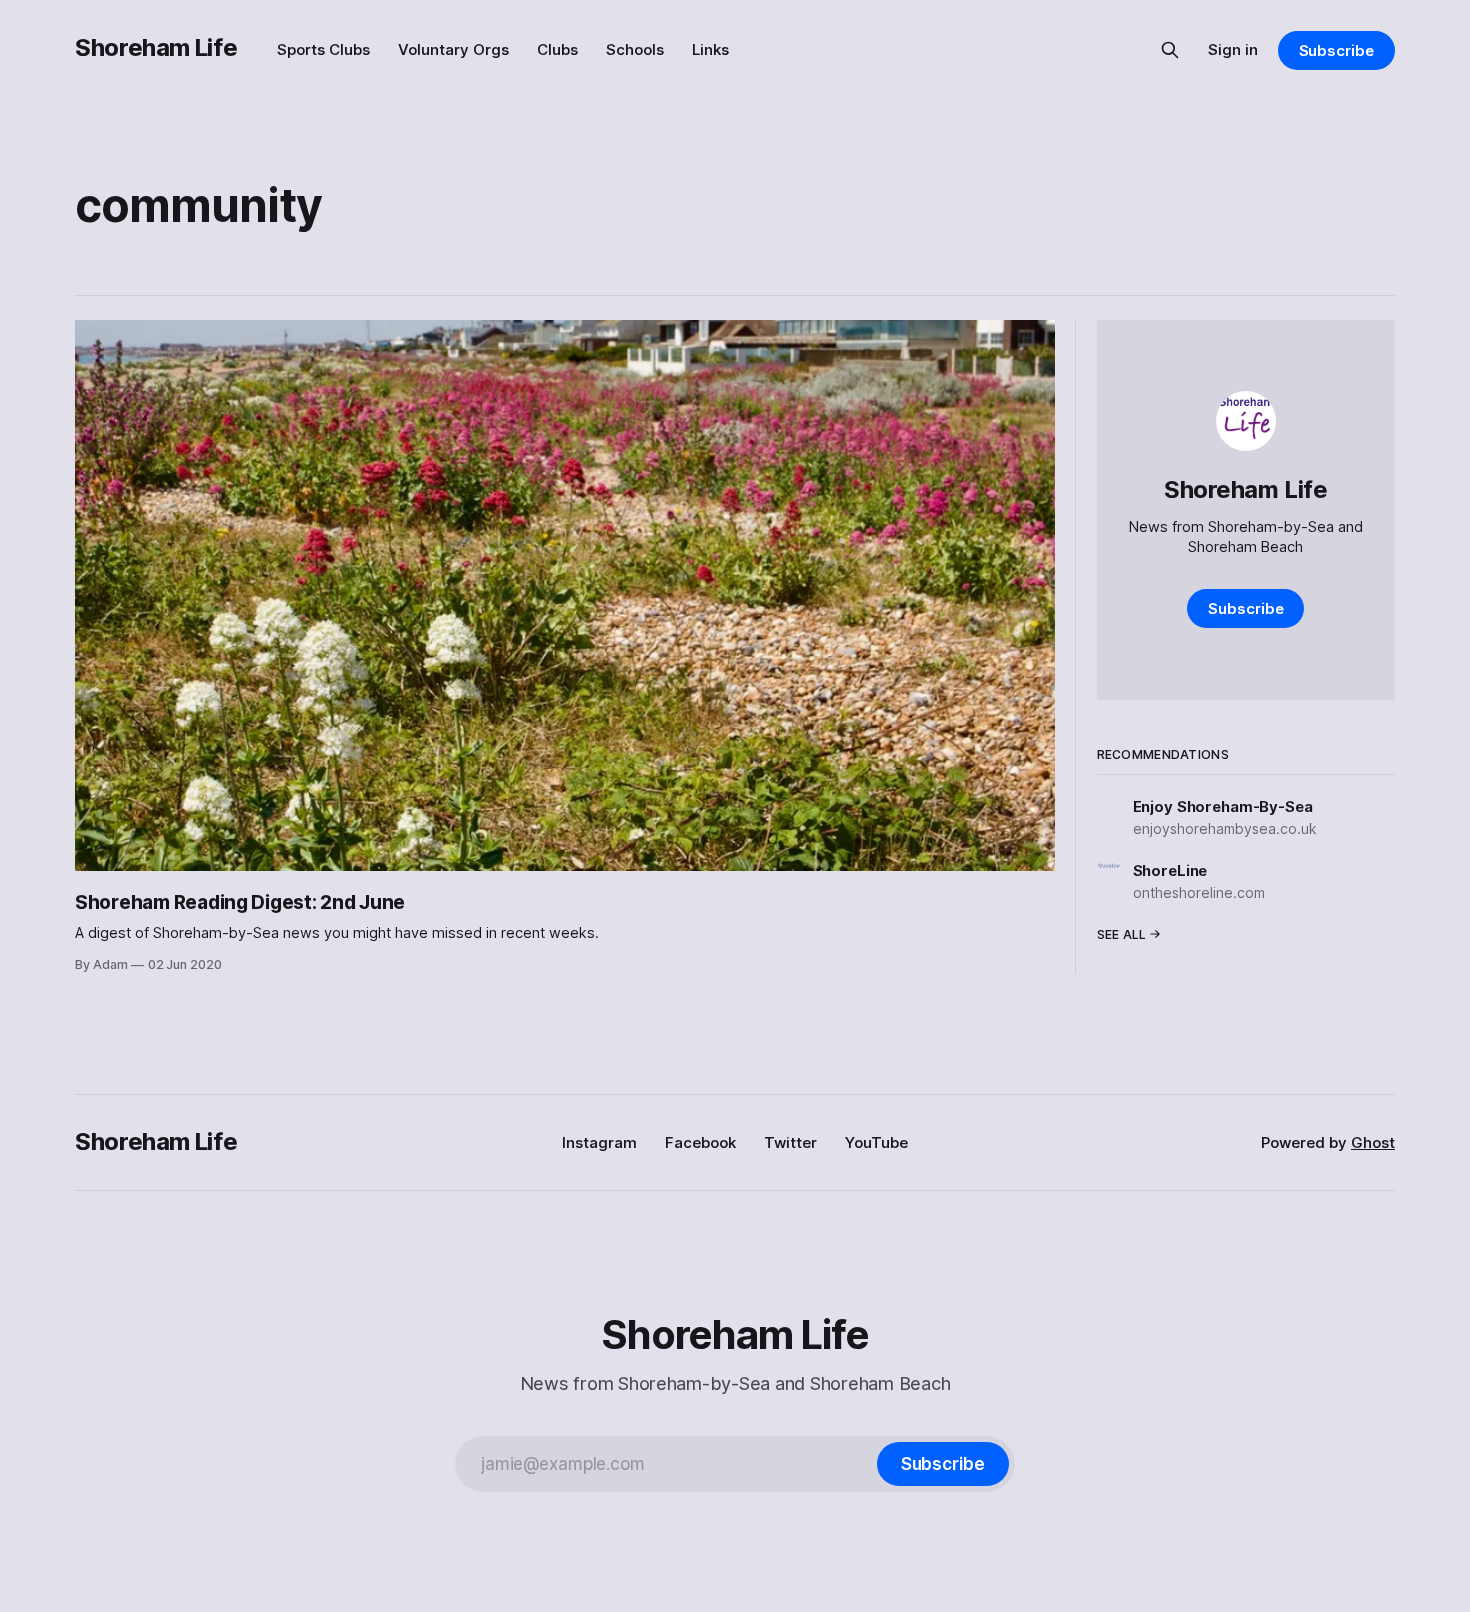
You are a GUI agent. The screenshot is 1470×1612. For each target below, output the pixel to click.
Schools (635, 49)
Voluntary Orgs (453, 49)
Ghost (1373, 1142)
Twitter (790, 1142)
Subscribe (1336, 50)
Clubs (557, 49)
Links (710, 49)
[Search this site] (1170, 50)
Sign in (1233, 49)
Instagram (599, 1142)
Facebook (700, 1142)
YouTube (876, 1142)
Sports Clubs (323, 49)
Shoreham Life (156, 47)
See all (1122, 934)
